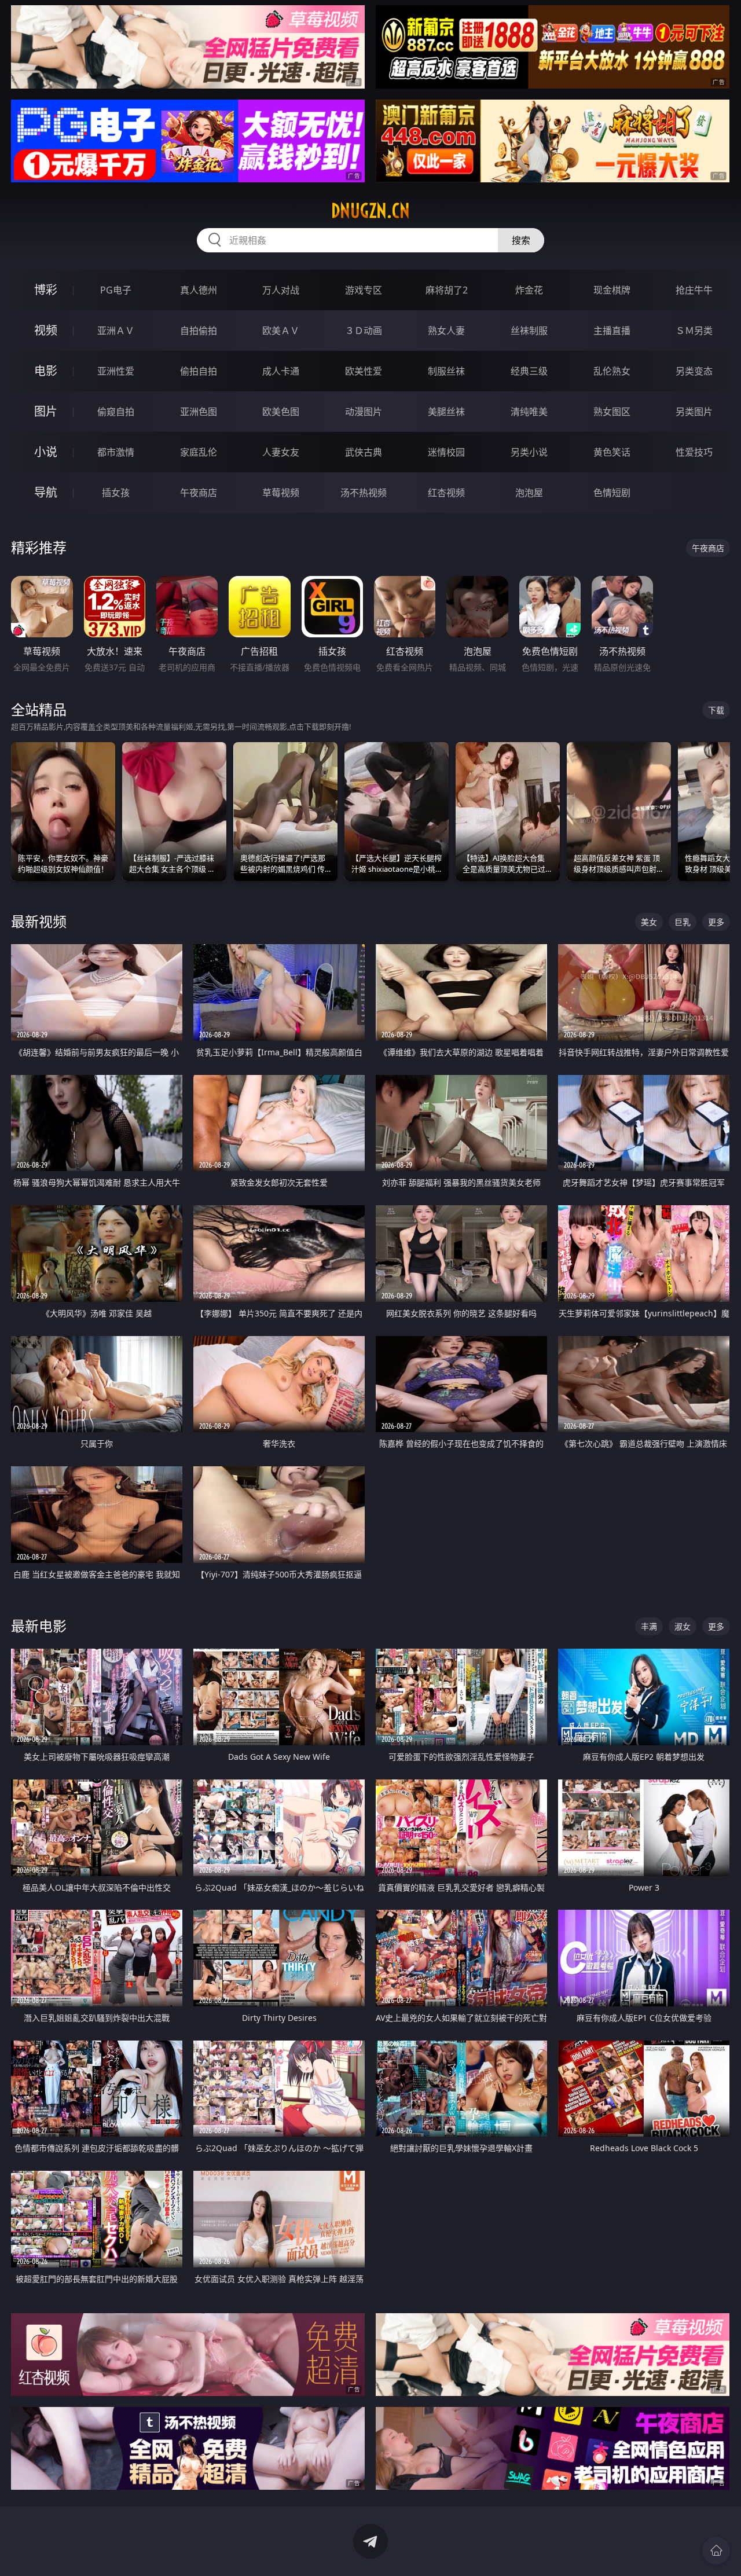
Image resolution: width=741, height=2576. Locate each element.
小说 (46, 452)
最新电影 (39, 1626)
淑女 (683, 1626)
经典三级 (529, 371)
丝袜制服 (529, 331)
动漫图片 (364, 412)
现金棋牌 (612, 290)
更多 (716, 922)
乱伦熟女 (612, 371)
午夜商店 (199, 493)
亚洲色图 (199, 412)
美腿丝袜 (446, 412)
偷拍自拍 (199, 371)
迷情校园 (446, 452)
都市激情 (116, 452)
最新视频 (39, 921)
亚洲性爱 (116, 371)
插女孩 (116, 493)
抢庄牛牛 (694, 290)
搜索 (521, 240)
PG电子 (116, 290)
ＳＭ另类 (694, 331)
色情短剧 (612, 493)
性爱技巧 (694, 452)
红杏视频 (446, 493)
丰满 (649, 1626)
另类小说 (529, 452)
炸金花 (529, 290)
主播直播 (612, 331)
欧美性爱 (364, 371)
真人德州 (199, 290)
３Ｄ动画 (364, 331)
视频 (46, 330)
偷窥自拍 (116, 412)
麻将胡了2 (447, 290)
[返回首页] (716, 2551)
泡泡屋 (529, 493)
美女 (649, 922)
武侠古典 (364, 452)
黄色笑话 (612, 452)
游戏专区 (364, 290)
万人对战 (281, 290)
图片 (46, 411)
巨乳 (683, 922)
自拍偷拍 (199, 331)
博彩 (46, 290)
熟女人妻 (446, 331)
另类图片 (694, 412)
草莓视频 (281, 493)
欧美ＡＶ (281, 331)
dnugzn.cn (370, 211)
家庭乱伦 (199, 452)
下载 (716, 710)
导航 (46, 492)
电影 (46, 371)
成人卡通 (281, 371)
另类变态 (694, 371)
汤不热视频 (364, 493)
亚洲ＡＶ (116, 331)
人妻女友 (281, 452)
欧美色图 (281, 412)
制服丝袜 (446, 371)
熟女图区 (612, 412)
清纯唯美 (529, 412)
